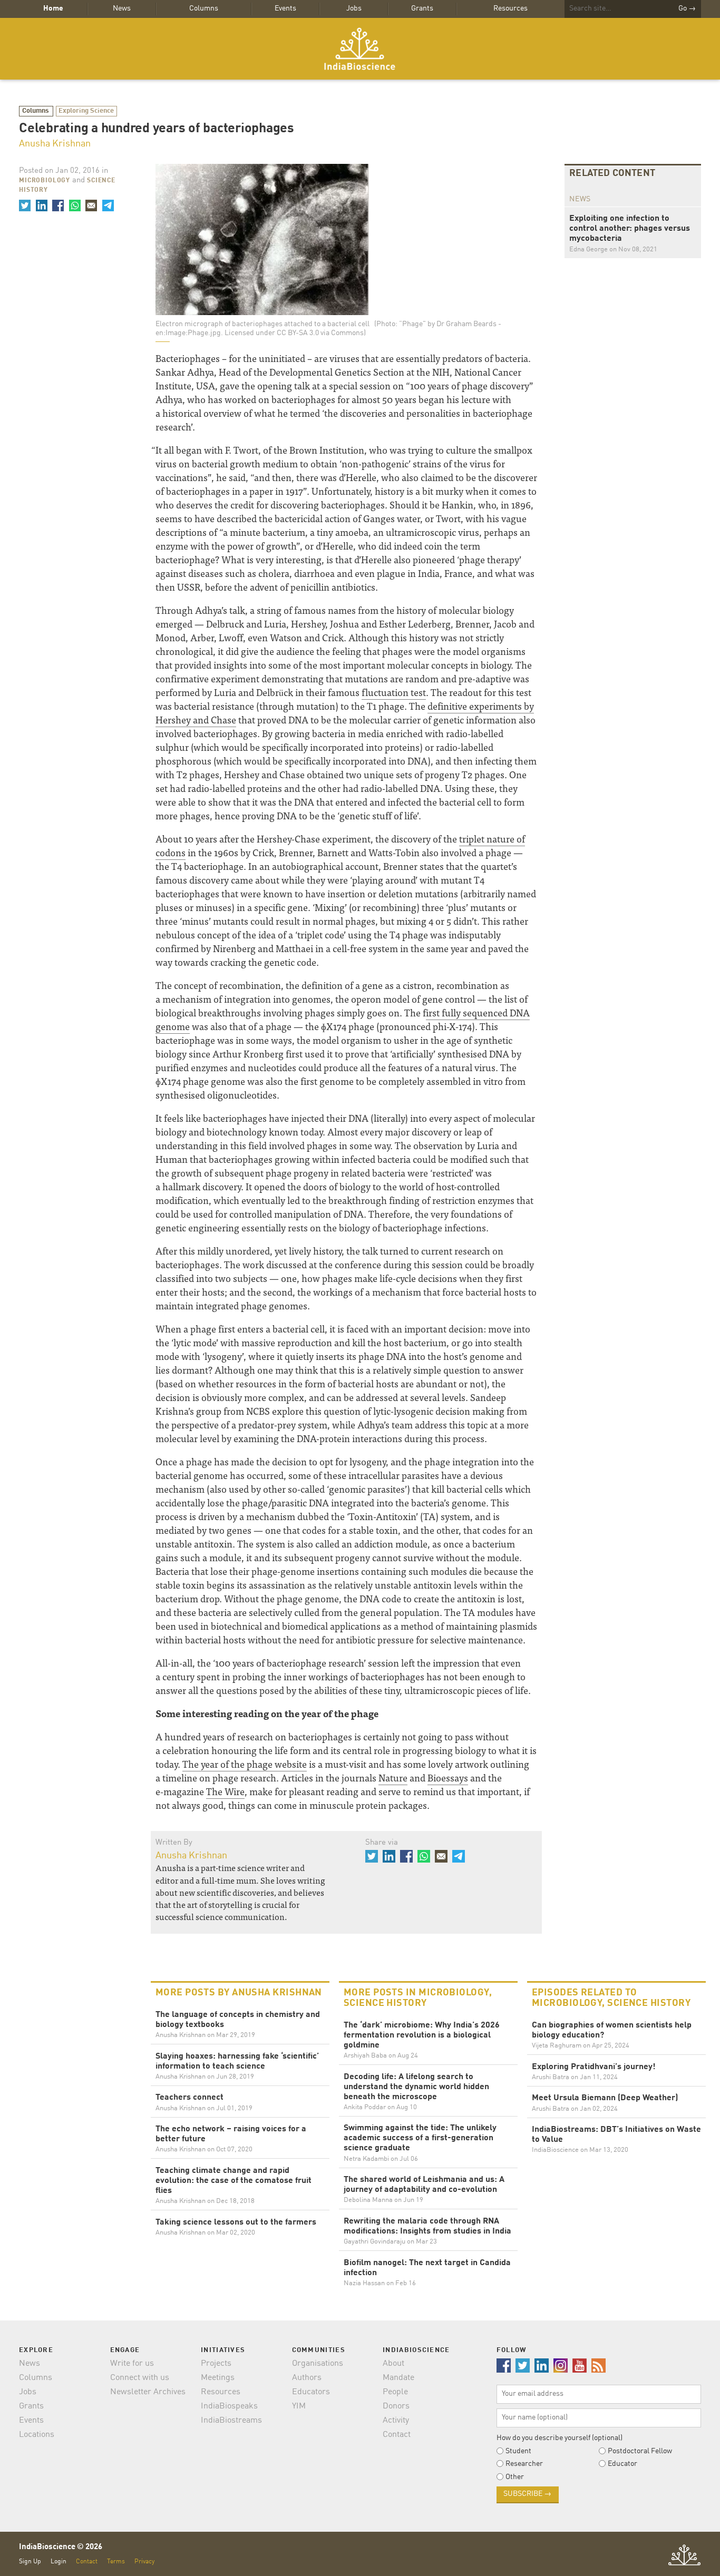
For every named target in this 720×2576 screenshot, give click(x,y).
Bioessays (448, 1777)
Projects (216, 2364)
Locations (37, 2435)
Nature (393, 1777)
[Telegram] (108, 205)
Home (53, 8)
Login (59, 2562)
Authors (307, 2378)
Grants (422, 8)
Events (285, 8)
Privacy (144, 2562)
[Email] (91, 205)
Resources (510, 8)
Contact (397, 2435)
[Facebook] (58, 205)
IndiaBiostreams (231, 2421)
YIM (299, 2406)
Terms (116, 2562)
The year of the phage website (245, 1764)
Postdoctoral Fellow (640, 2451)
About (393, 2364)
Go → (687, 8)
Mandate (398, 2378)
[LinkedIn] (41, 205)
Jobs (354, 8)
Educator (622, 2464)
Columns (204, 8)
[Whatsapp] (74, 205)
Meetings (218, 2378)
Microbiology (45, 181)
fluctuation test (394, 692)
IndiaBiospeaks (229, 2406)
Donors (396, 2406)
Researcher (524, 2464)
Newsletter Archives (148, 2392)
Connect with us (140, 2378)
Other (515, 2477)
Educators (311, 2392)
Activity (396, 2421)
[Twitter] (25, 205)
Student (518, 2451)
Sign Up (30, 2562)
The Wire (225, 1791)
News (122, 8)
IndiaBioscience (360, 49)
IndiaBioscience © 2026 (61, 2547)
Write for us (132, 2364)
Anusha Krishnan (55, 144)
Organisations (318, 2364)
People (395, 2392)
